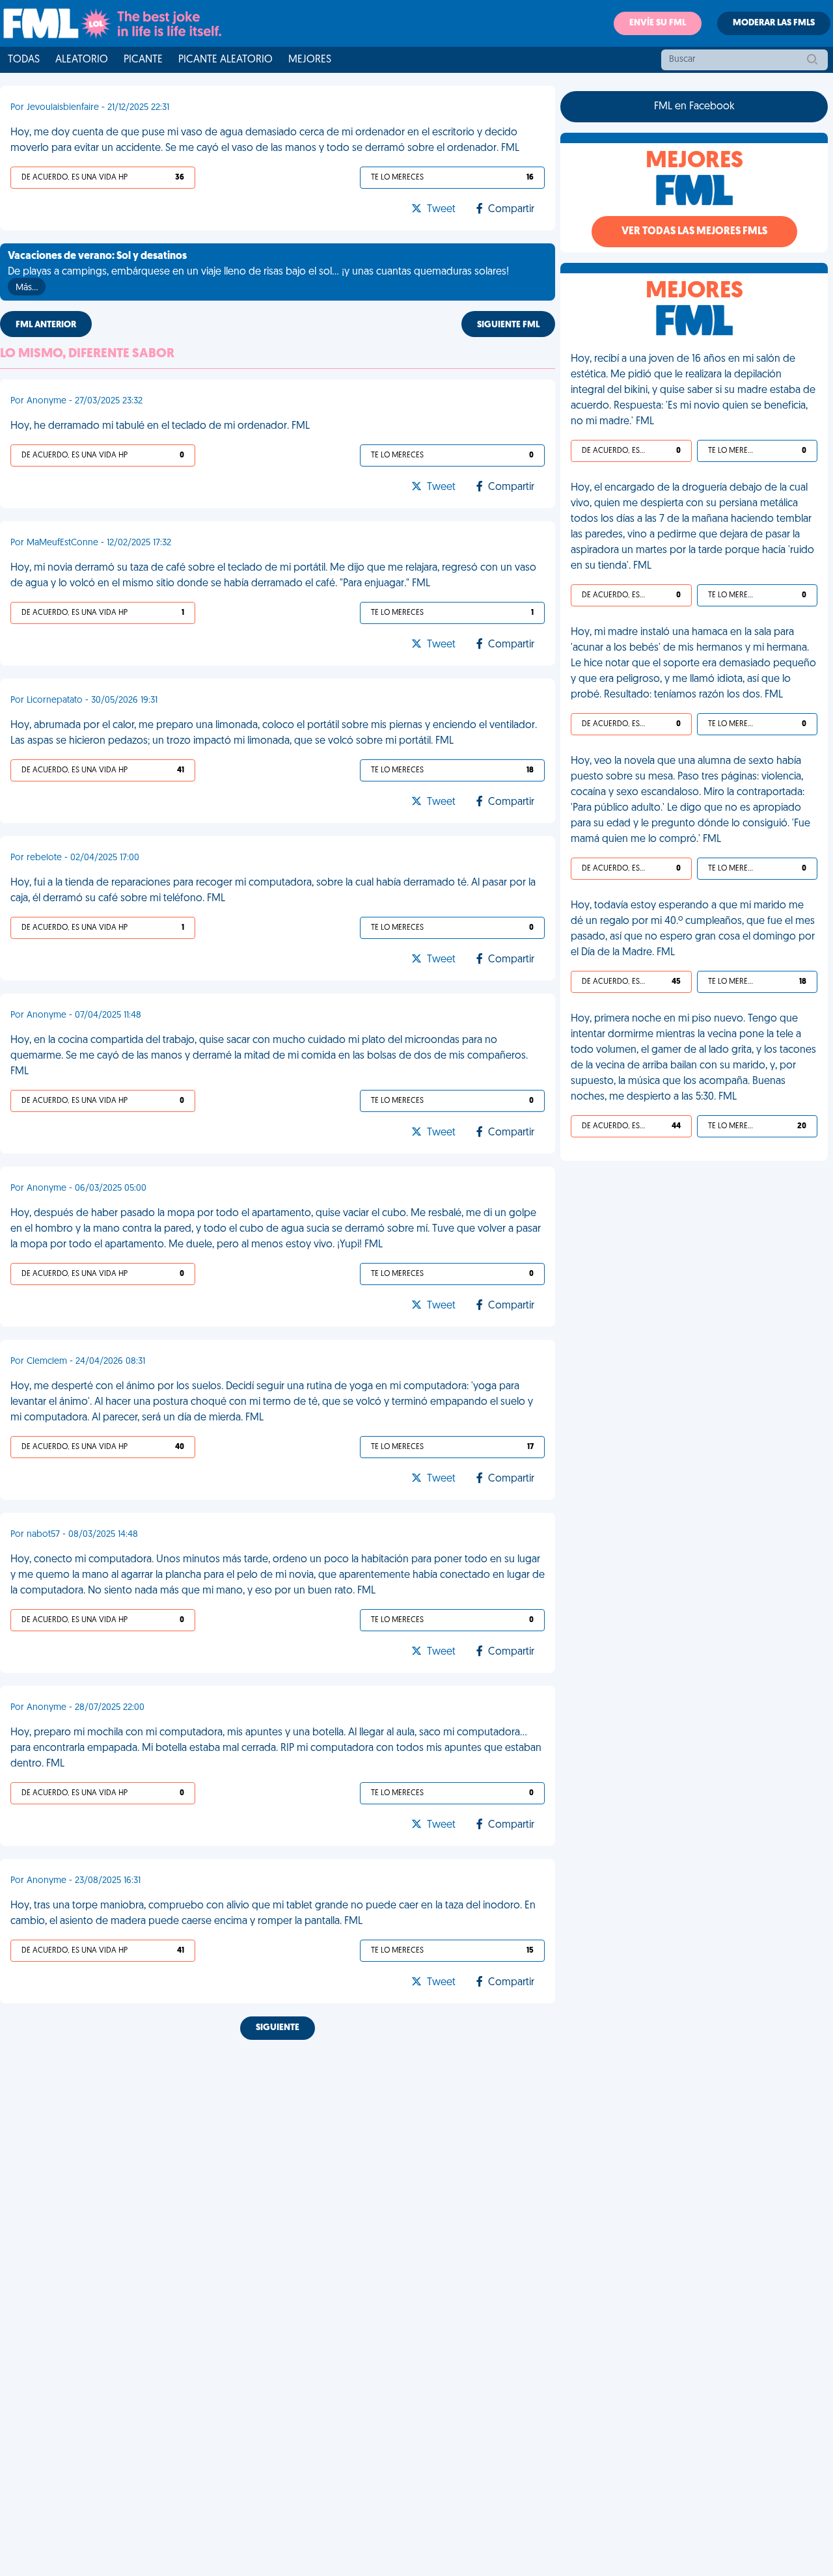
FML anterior (46, 325)
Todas (24, 60)
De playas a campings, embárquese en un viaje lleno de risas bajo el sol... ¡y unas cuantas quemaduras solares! (258, 272)
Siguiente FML (508, 325)
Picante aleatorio (225, 60)
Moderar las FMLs (774, 23)
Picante (143, 60)
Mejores (310, 60)
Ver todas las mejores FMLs (694, 232)
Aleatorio (82, 60)
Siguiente (278, 2028)
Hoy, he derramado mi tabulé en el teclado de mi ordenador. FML (160, 426)
